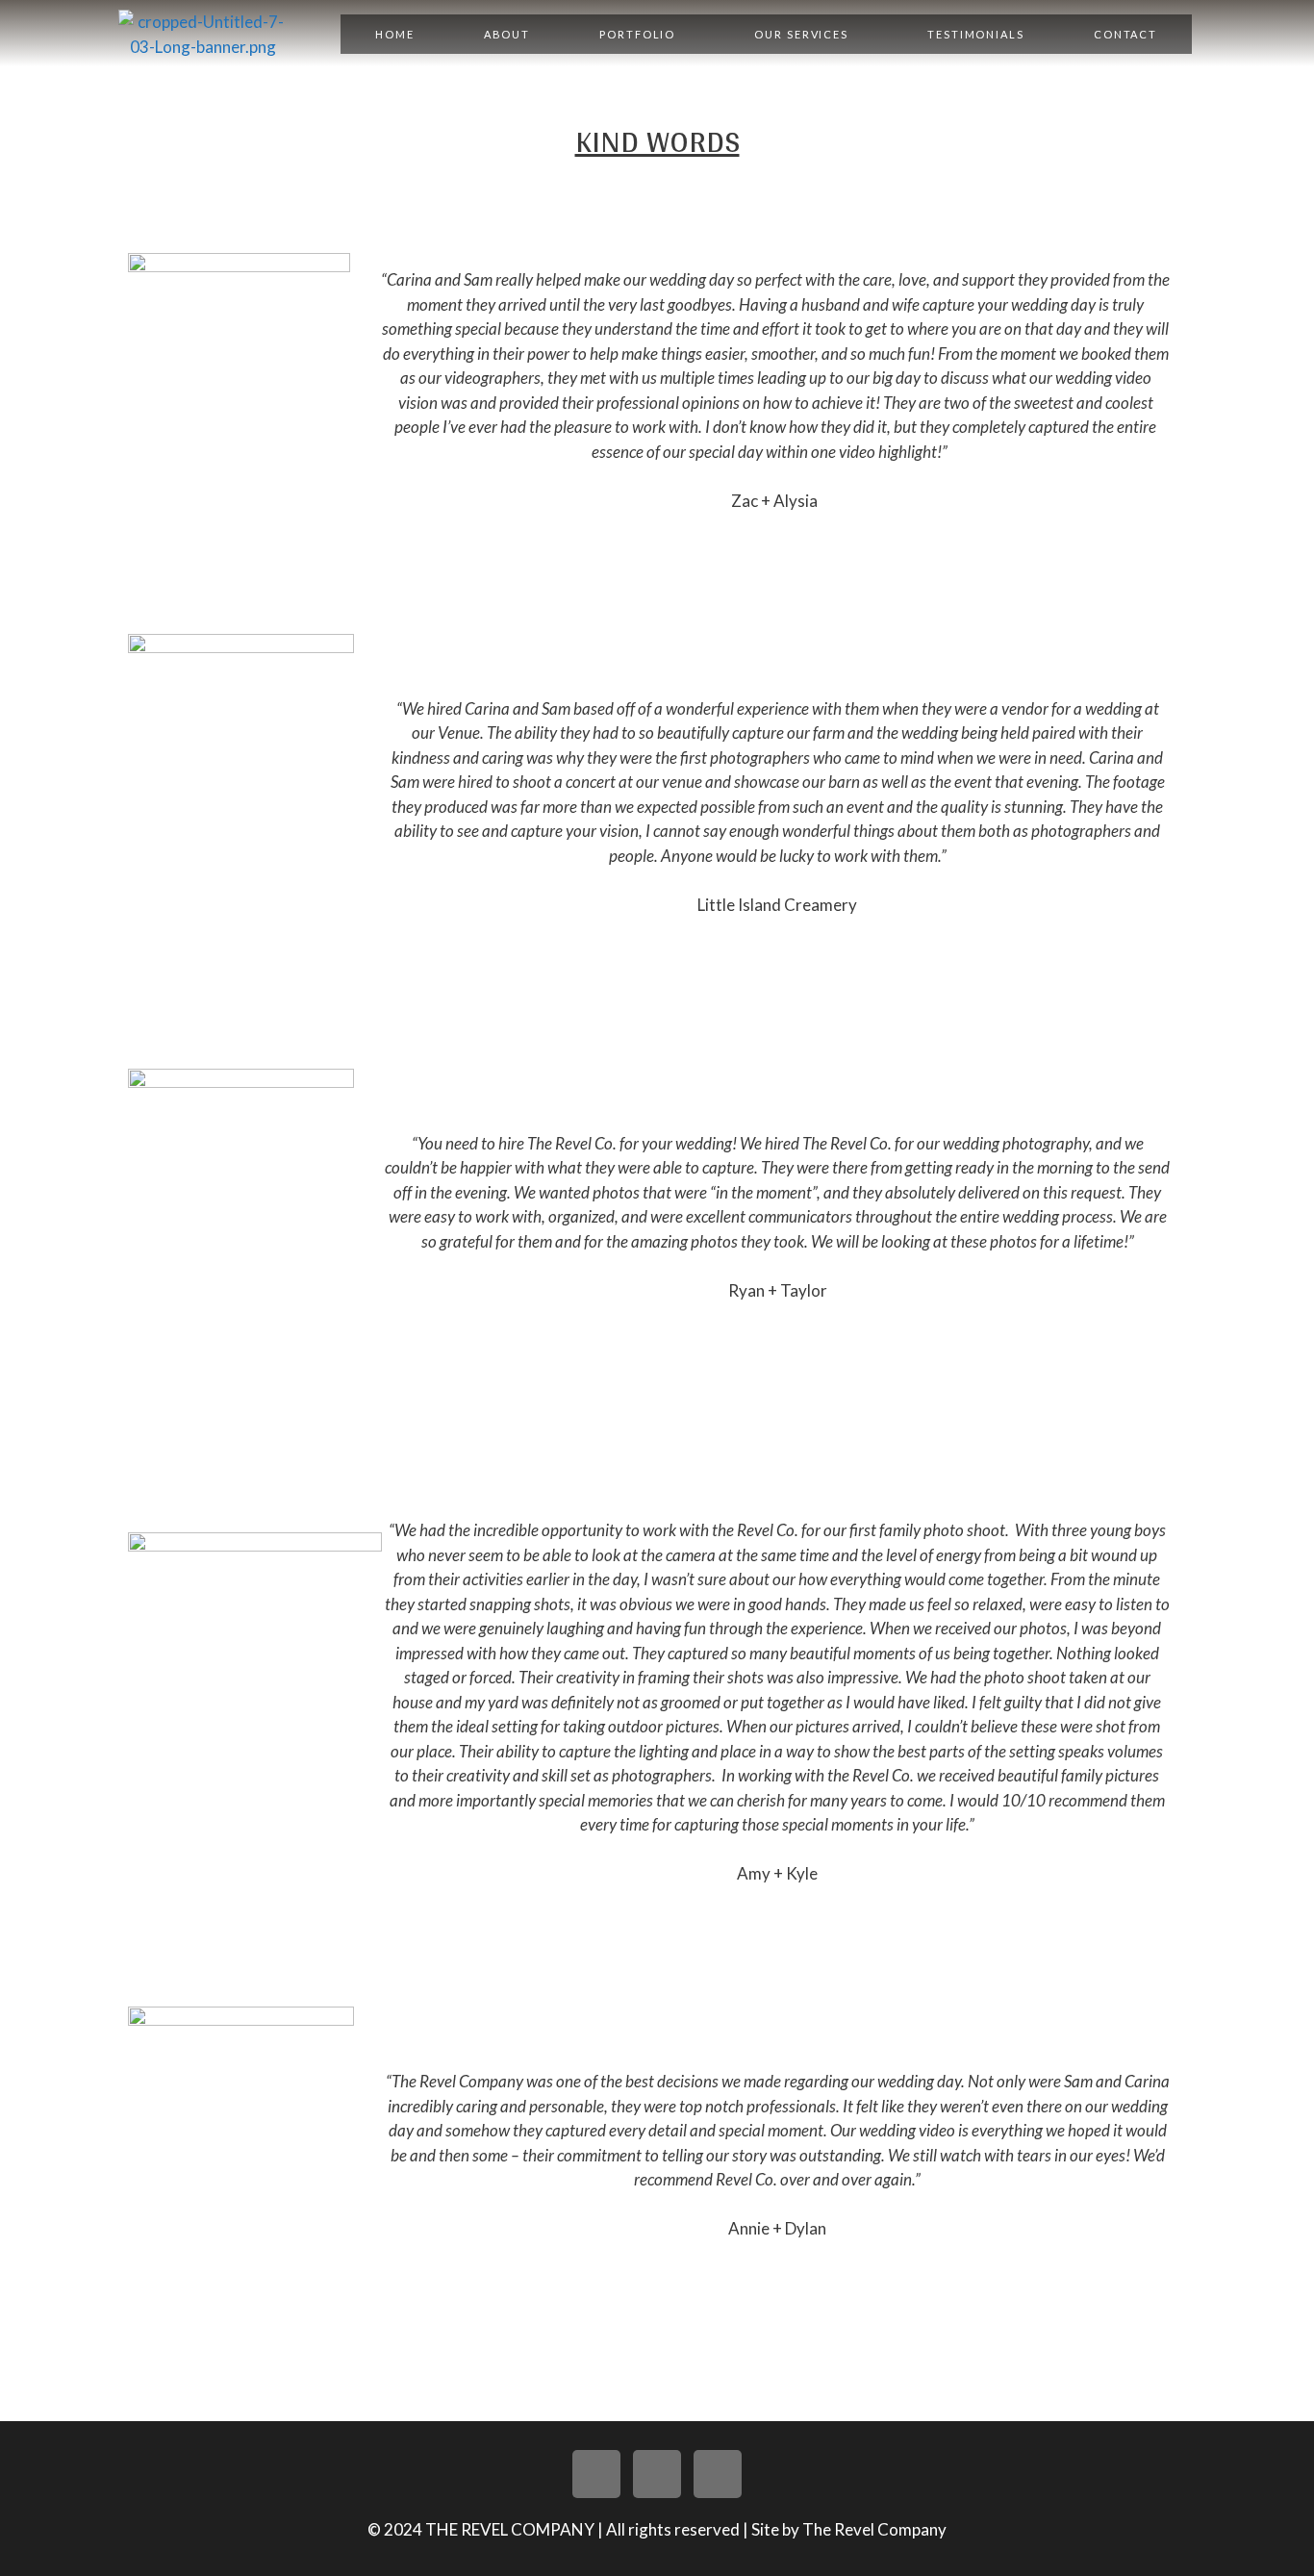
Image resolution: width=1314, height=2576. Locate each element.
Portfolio (637, 34)
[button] (642, 34)
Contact (1125, 34)
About (507, 34)
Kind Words (657, 141)
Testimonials (976, 34)
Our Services (801, 34)
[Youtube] (596, 2474)
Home (395, 34)
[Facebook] (718, 2474)
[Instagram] (657, 2474)
